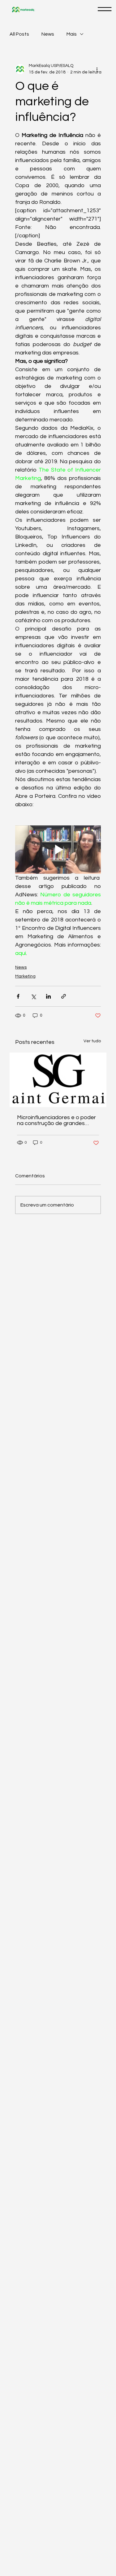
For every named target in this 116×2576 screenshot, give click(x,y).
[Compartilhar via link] (64, 996)
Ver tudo (92, 1041)
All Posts (19, 34)
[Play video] (58, 850)
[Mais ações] (97, 69)
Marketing (25, 976)
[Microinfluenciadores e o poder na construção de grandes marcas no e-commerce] (58, 1080)
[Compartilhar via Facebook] (18, 996)
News (48, 34)
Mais (72, 34)
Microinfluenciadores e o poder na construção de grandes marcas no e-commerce (56, 1120)
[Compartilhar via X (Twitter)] (33, 996)
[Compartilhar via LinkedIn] (48, 996)
